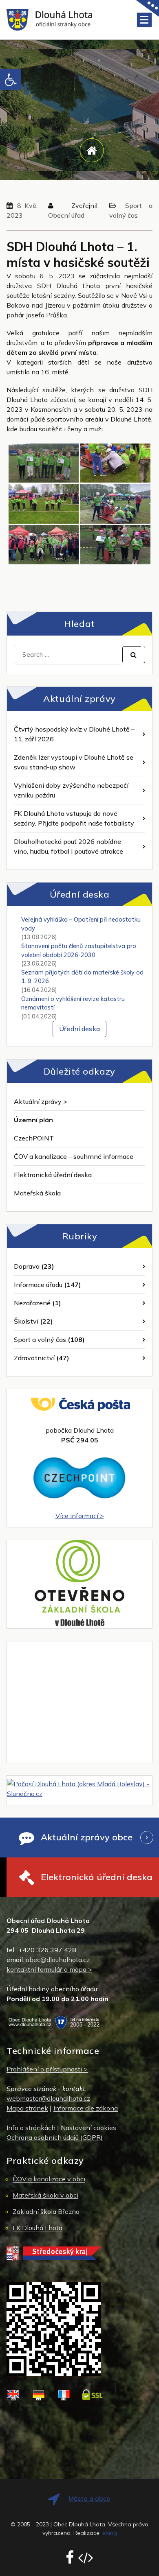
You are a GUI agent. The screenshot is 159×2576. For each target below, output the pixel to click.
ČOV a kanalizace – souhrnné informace (74, 1156)
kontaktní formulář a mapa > (49, 1969)
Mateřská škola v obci (45, 2195)
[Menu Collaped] (144, 20)
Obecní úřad (66, 215)
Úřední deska (79, 1029)
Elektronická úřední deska (53, 1175)
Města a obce (89, 2498)
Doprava (27, 1266)
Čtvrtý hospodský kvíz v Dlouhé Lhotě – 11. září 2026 (74, 734)
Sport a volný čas (40, 1339)
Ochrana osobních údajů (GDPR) (55, 2137)
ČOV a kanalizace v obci (49, 2179)
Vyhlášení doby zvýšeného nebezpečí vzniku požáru (71, 790)
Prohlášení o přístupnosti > (47, 2069)
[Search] (134, 655)
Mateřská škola (37, 1193)
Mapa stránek (27, 2108)
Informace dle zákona (86, 2108)
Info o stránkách (31, 2128)
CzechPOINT (34, 1138)
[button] (11, 80)
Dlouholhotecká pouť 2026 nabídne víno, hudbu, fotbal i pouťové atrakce (68, 846)
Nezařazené (32, 1303)
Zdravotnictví (34, 1358)
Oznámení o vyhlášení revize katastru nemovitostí (73, 1003)
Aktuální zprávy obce (87, 1837)
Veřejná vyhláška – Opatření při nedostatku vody (81, 924)
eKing (110, 2533)
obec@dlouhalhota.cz (58, 1960)
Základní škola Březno (46, 2211)
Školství (26, 1321)
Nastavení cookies (88, 2128)
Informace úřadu (38, 1285)
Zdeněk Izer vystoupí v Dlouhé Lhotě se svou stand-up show (74, 762)
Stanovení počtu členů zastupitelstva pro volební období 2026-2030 (79, 950)
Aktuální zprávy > (41, 1101)
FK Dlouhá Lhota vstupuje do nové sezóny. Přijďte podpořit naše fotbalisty (74, 818)
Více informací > (80, 1516)
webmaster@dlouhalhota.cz (48, 2098)
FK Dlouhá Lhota (38, 2228)
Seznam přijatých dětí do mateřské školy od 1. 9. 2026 (82, 977)
